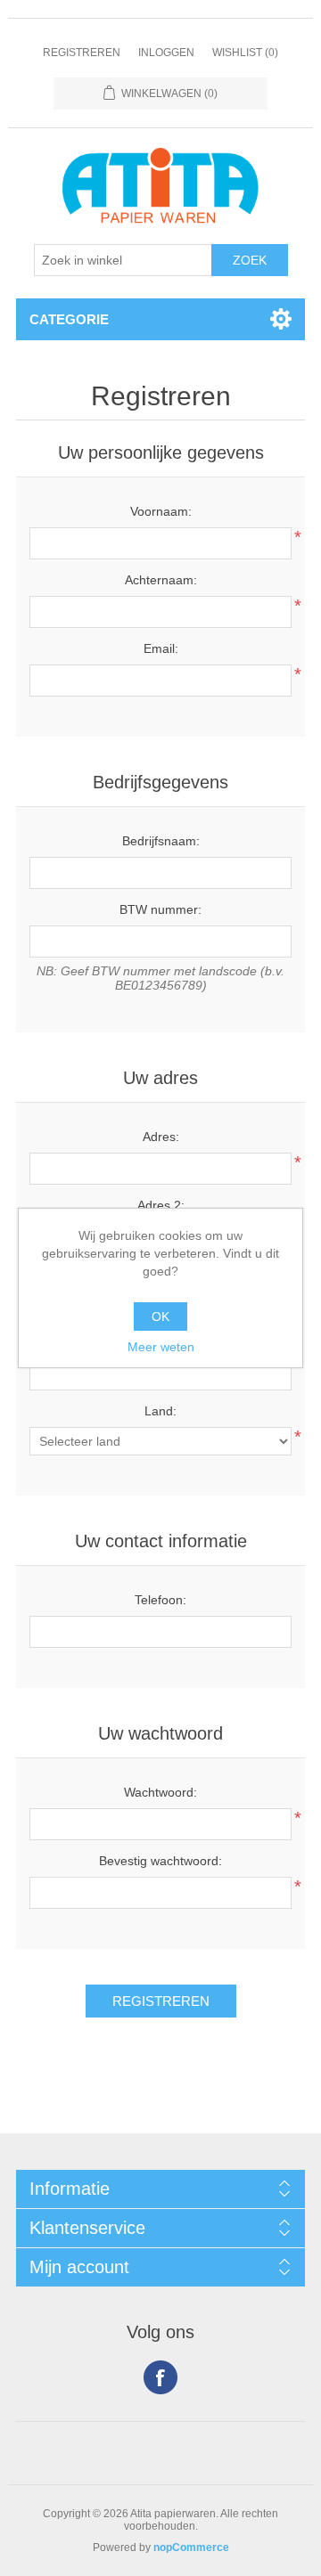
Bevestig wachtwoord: (160, 1861)
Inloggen (166, 53)
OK (160, 1317)
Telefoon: (160, 1600)
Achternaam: (161, 580)
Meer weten (161, 1347)
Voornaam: (161, 511)
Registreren (82, 53)
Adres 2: (161, 1205)
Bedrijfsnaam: (161, 841)
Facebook (160, 2377)
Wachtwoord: (160, 1792)
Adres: (161, 1137)
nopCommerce (191, 2547)
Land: (160, 1411)
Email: (161, 648)
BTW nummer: (160, 909)
